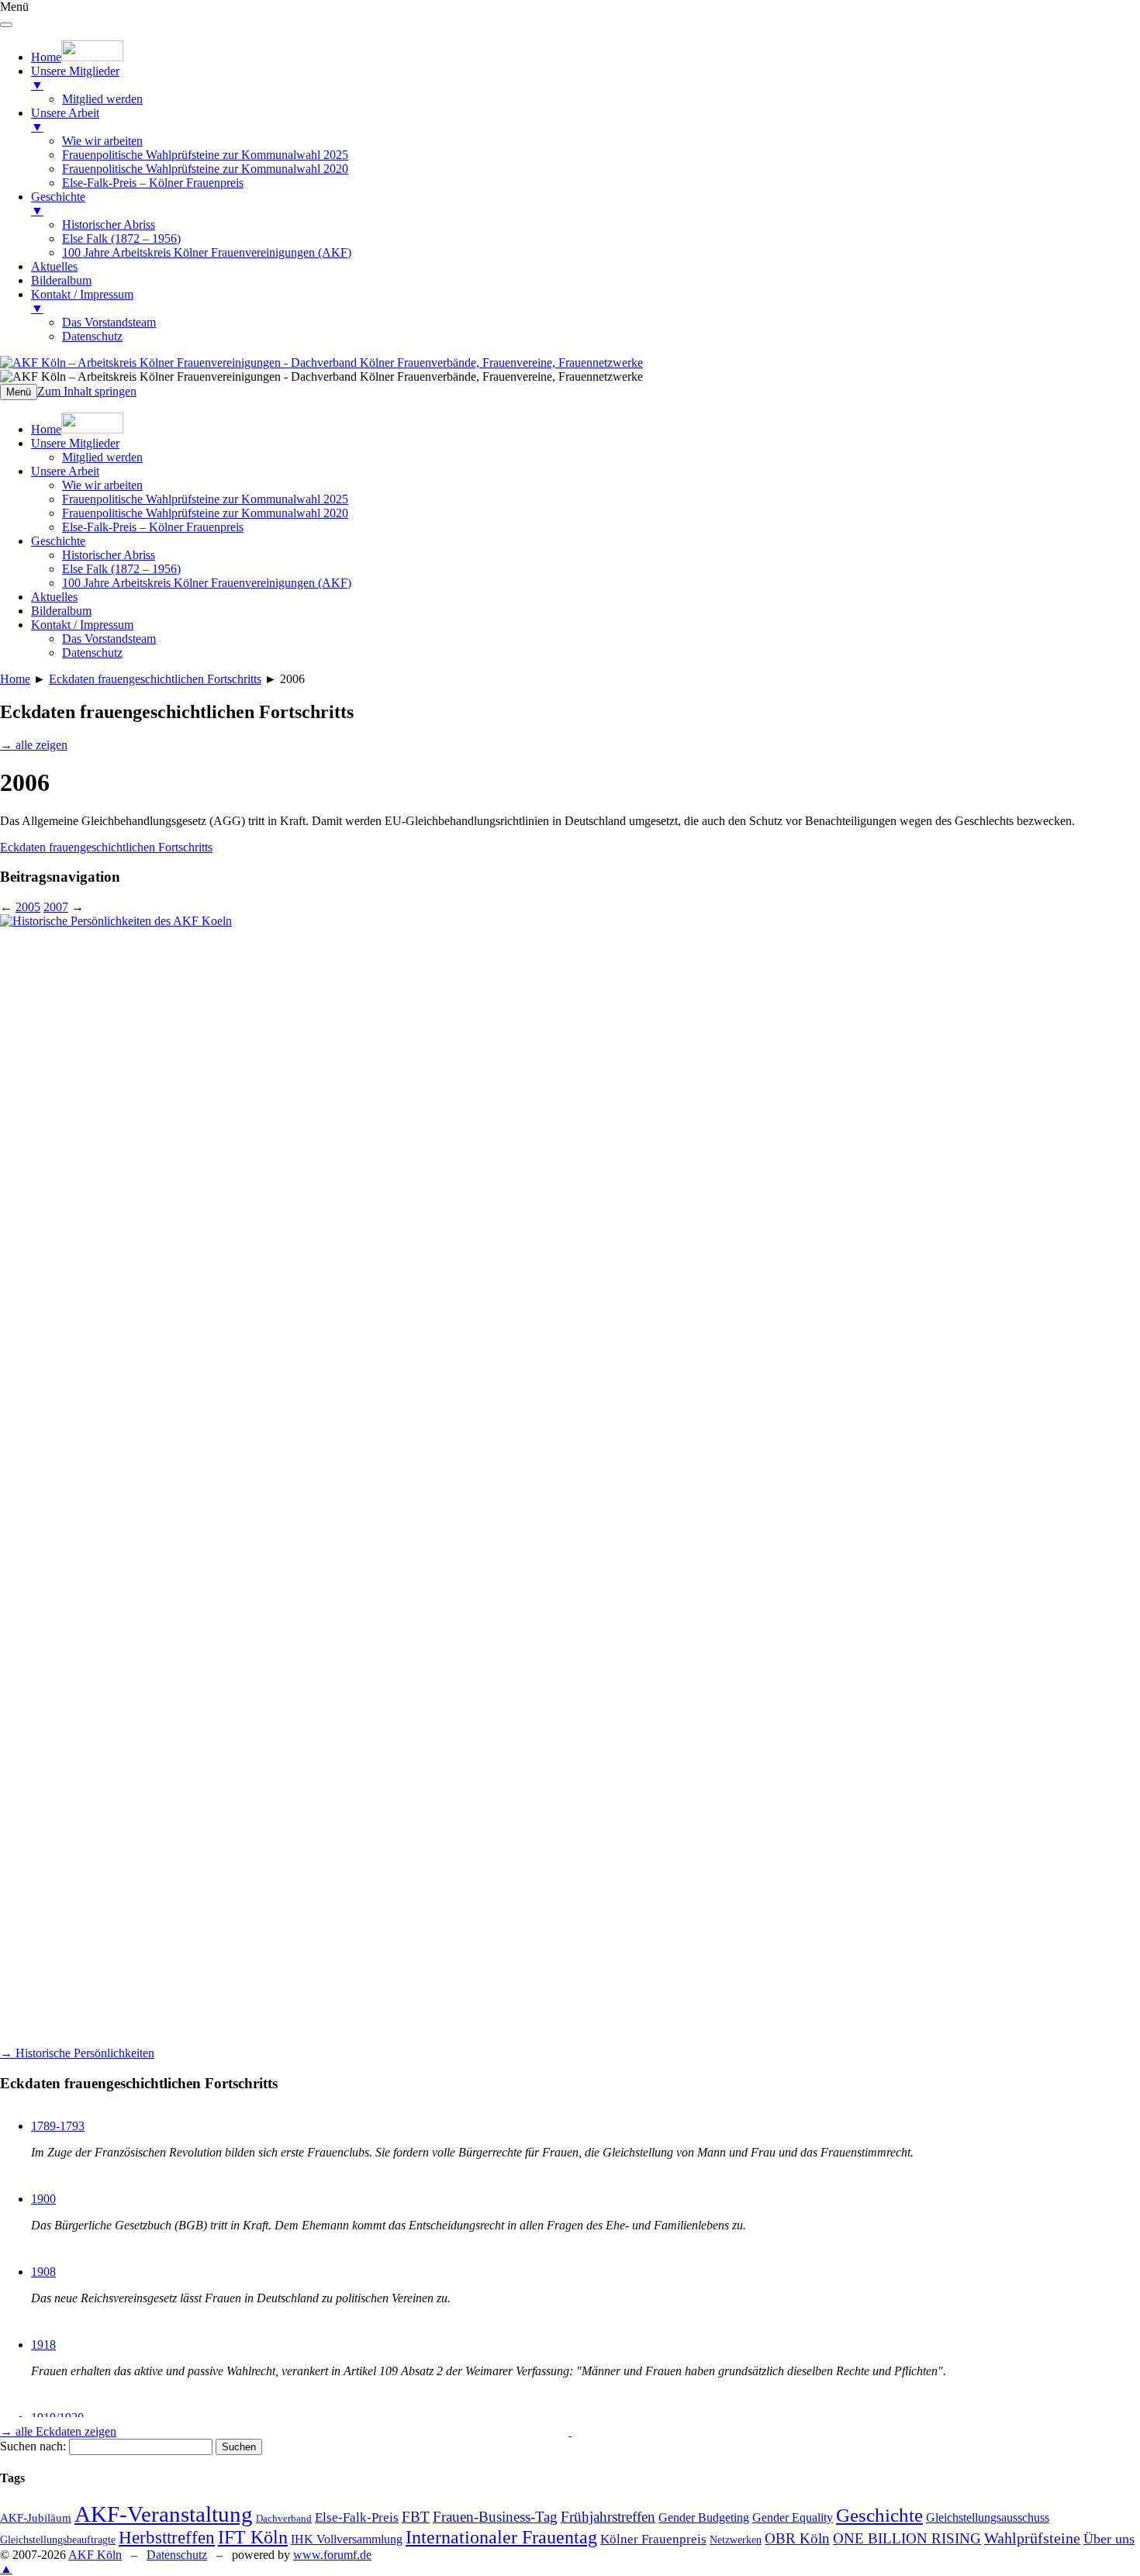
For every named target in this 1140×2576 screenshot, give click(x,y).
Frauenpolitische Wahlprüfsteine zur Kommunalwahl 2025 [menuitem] (205, 155)
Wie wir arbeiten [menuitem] (102, 141)
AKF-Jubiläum (36, 2518)
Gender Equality (793, 2517)
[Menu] (6, 25)
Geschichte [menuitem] (58, 204)
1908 (43, 2272)
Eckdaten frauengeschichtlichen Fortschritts (155, 679)
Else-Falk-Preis (357, 2517)
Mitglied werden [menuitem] (102, 99)
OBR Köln (797, 2538)
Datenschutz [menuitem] (92, 336)
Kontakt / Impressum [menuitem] (82, 301)
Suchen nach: (33, 2446)
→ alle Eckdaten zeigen (58, 2431)
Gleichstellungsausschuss (988, 2517)
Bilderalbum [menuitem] (61, 280)
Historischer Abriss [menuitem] (109, 224)
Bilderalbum (61, 611)
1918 (43, 2345)
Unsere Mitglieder (75, 443)
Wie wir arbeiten (102, 485)
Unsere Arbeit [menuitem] (65, 120)
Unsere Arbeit (65, 471)
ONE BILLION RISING (907, 2538)
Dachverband (284, 2518)
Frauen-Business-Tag (495, 2517)
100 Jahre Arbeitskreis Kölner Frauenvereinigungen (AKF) (207, 583)
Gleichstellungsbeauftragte (58, 2540)
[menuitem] (77, 57)
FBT (416, 2517)
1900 (43, 2199)
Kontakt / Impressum (82, 625)
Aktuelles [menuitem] (54, 266)
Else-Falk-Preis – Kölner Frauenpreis (153, 527)
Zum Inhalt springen (87, 391)
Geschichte (58, 541)
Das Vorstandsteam (109, 639)
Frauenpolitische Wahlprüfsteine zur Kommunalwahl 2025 (205, 499)
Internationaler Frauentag (501, 2537)
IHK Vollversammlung (347, 2539)
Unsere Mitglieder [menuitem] (75, 78)
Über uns (1109, 2539)
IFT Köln (253, 2537)
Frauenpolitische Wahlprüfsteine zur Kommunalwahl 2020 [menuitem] (205, 169)
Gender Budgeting (704, 2517)
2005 (28, 907)
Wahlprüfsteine (1032, 2538)
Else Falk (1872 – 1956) (121, 569)
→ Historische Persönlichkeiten (77, 2053)
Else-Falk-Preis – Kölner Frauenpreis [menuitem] (153, 183)
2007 (56, 907)
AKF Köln (95, 2555)
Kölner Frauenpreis (653, 2539)
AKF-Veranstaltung (164, 2514)
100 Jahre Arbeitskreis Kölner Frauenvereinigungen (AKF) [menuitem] (207, 252)
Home (15, 679)
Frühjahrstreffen (608, 2517)
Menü (19, 392)
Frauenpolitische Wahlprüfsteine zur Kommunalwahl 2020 (205, 513)
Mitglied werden (102, 457)
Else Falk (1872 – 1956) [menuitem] (121, 238)
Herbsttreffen (167, 2537)
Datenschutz (92, 653)
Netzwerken (736, 2540)
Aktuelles (54, 597)
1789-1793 (58, 2126)
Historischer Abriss (109, 555)
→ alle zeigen (34, 745)
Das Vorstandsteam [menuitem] (109, 322)
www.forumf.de (332, 2555)
